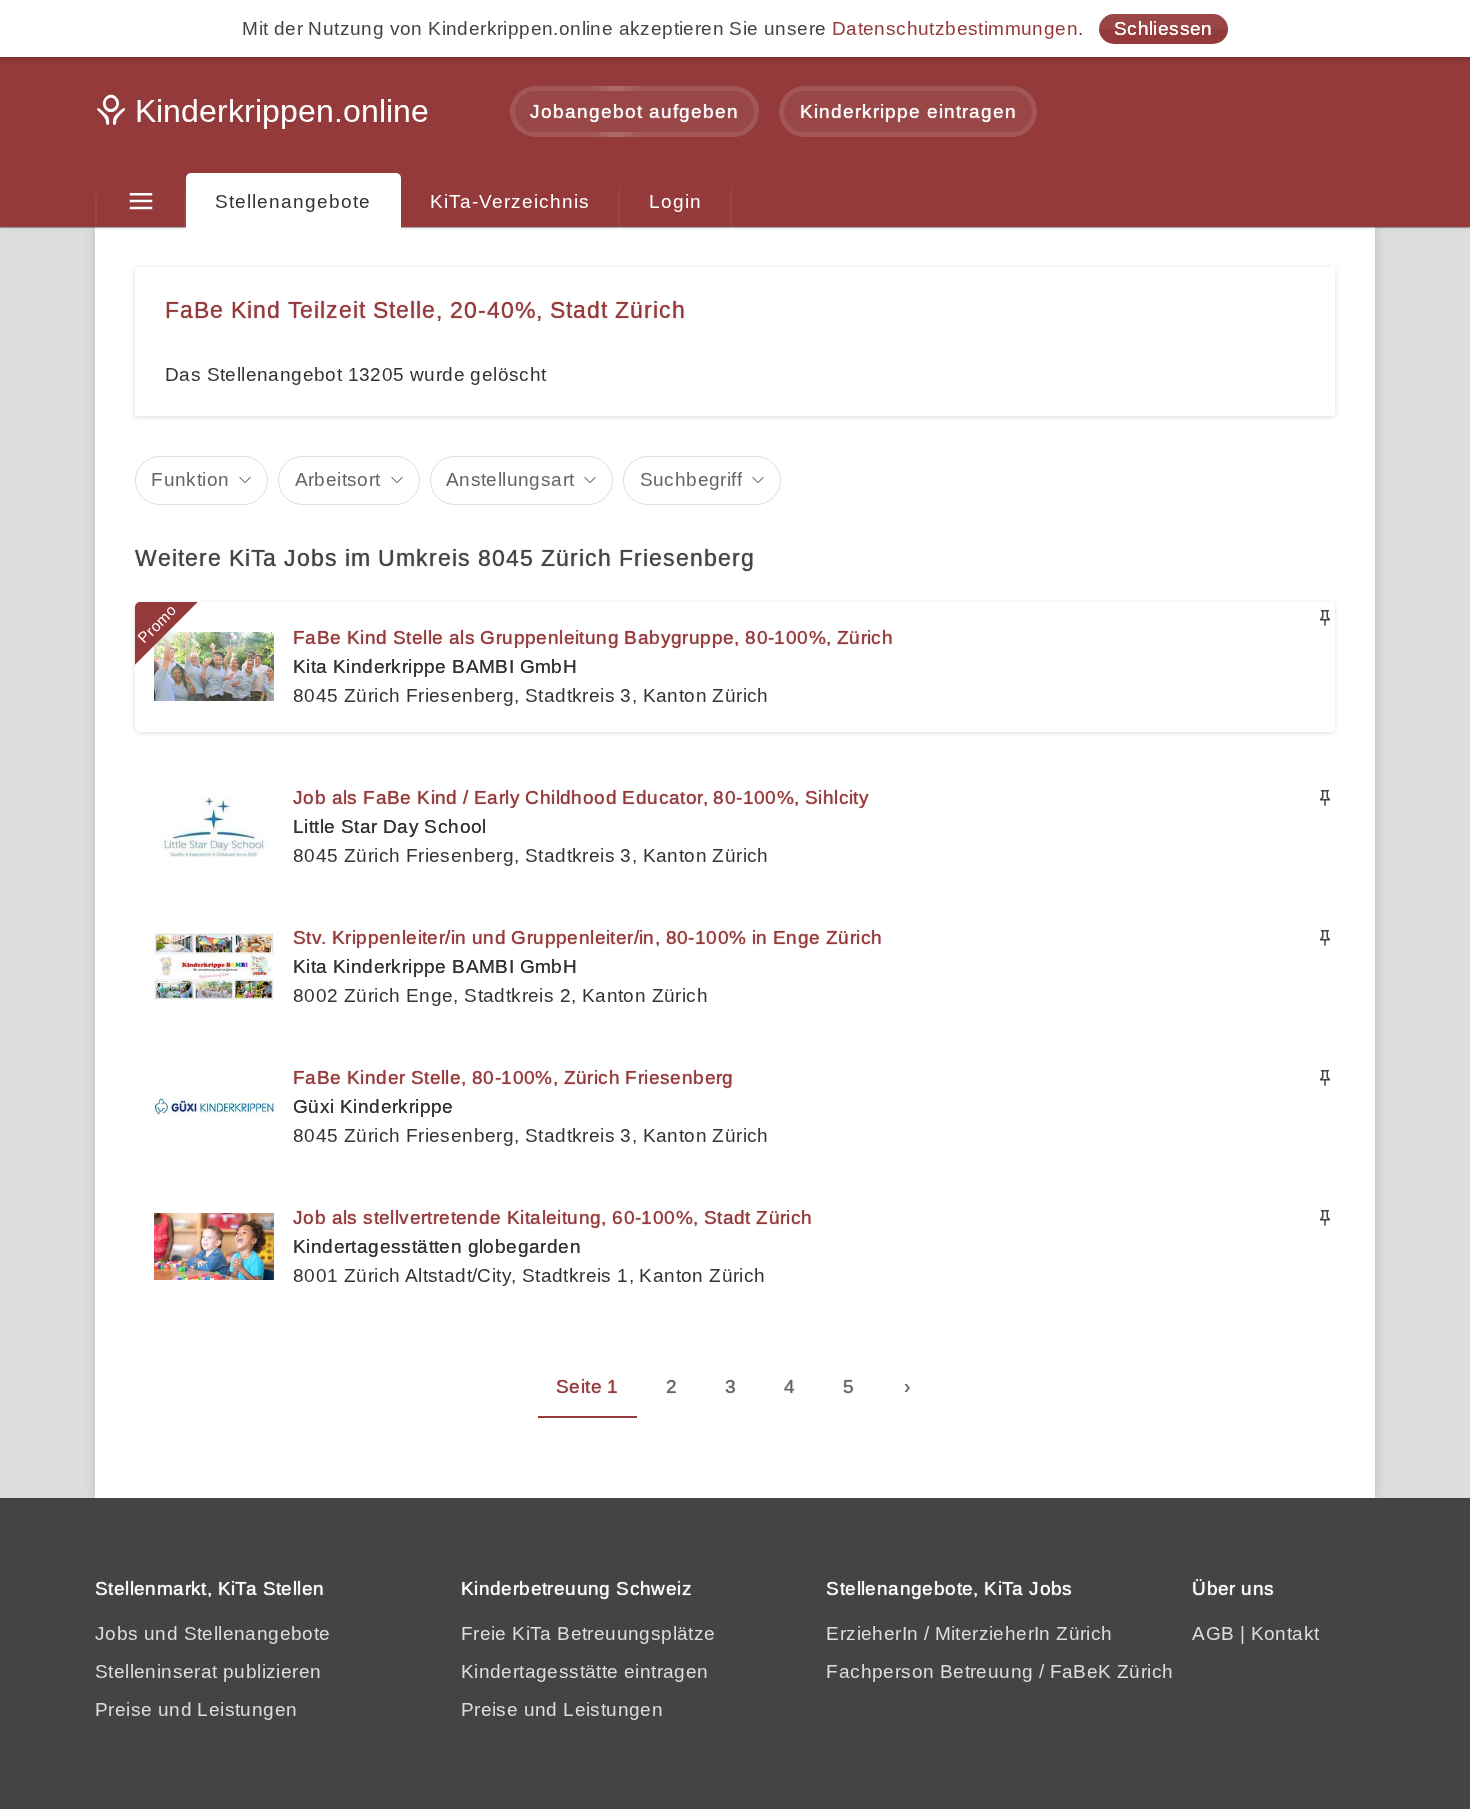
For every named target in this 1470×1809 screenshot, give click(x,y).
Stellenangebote (293, 201)
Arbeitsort (338, 479)
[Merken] (1325, 618)
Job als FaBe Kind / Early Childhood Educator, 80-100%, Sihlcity (581, 797)
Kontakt (1285, 1633)
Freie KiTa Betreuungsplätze (588, 1633)
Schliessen (1163, 28)
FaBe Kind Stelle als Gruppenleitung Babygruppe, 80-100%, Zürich (593, 637)
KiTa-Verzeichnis (510, 201)
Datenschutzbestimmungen (955, 28)
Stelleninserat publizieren (208, 1671)
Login (675, 201)
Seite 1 (587, 1386)
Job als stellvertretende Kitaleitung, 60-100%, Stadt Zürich (553, 1217)
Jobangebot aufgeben (634, 111)
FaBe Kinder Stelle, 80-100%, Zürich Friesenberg (513, 1077)
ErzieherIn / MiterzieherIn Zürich (969, 1633)
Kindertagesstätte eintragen (585, 1671)
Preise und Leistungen (196, 1709)
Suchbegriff (691, 479)
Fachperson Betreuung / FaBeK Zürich (999, 1671)
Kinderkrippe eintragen (908, 111)
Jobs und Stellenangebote (213, 1633)
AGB (1213, 1633)
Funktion (190, 479)
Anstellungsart (510, 479)
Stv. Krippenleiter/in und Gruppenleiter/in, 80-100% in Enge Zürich (587, 937)
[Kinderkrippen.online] (265, 117)
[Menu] (140, 202)
